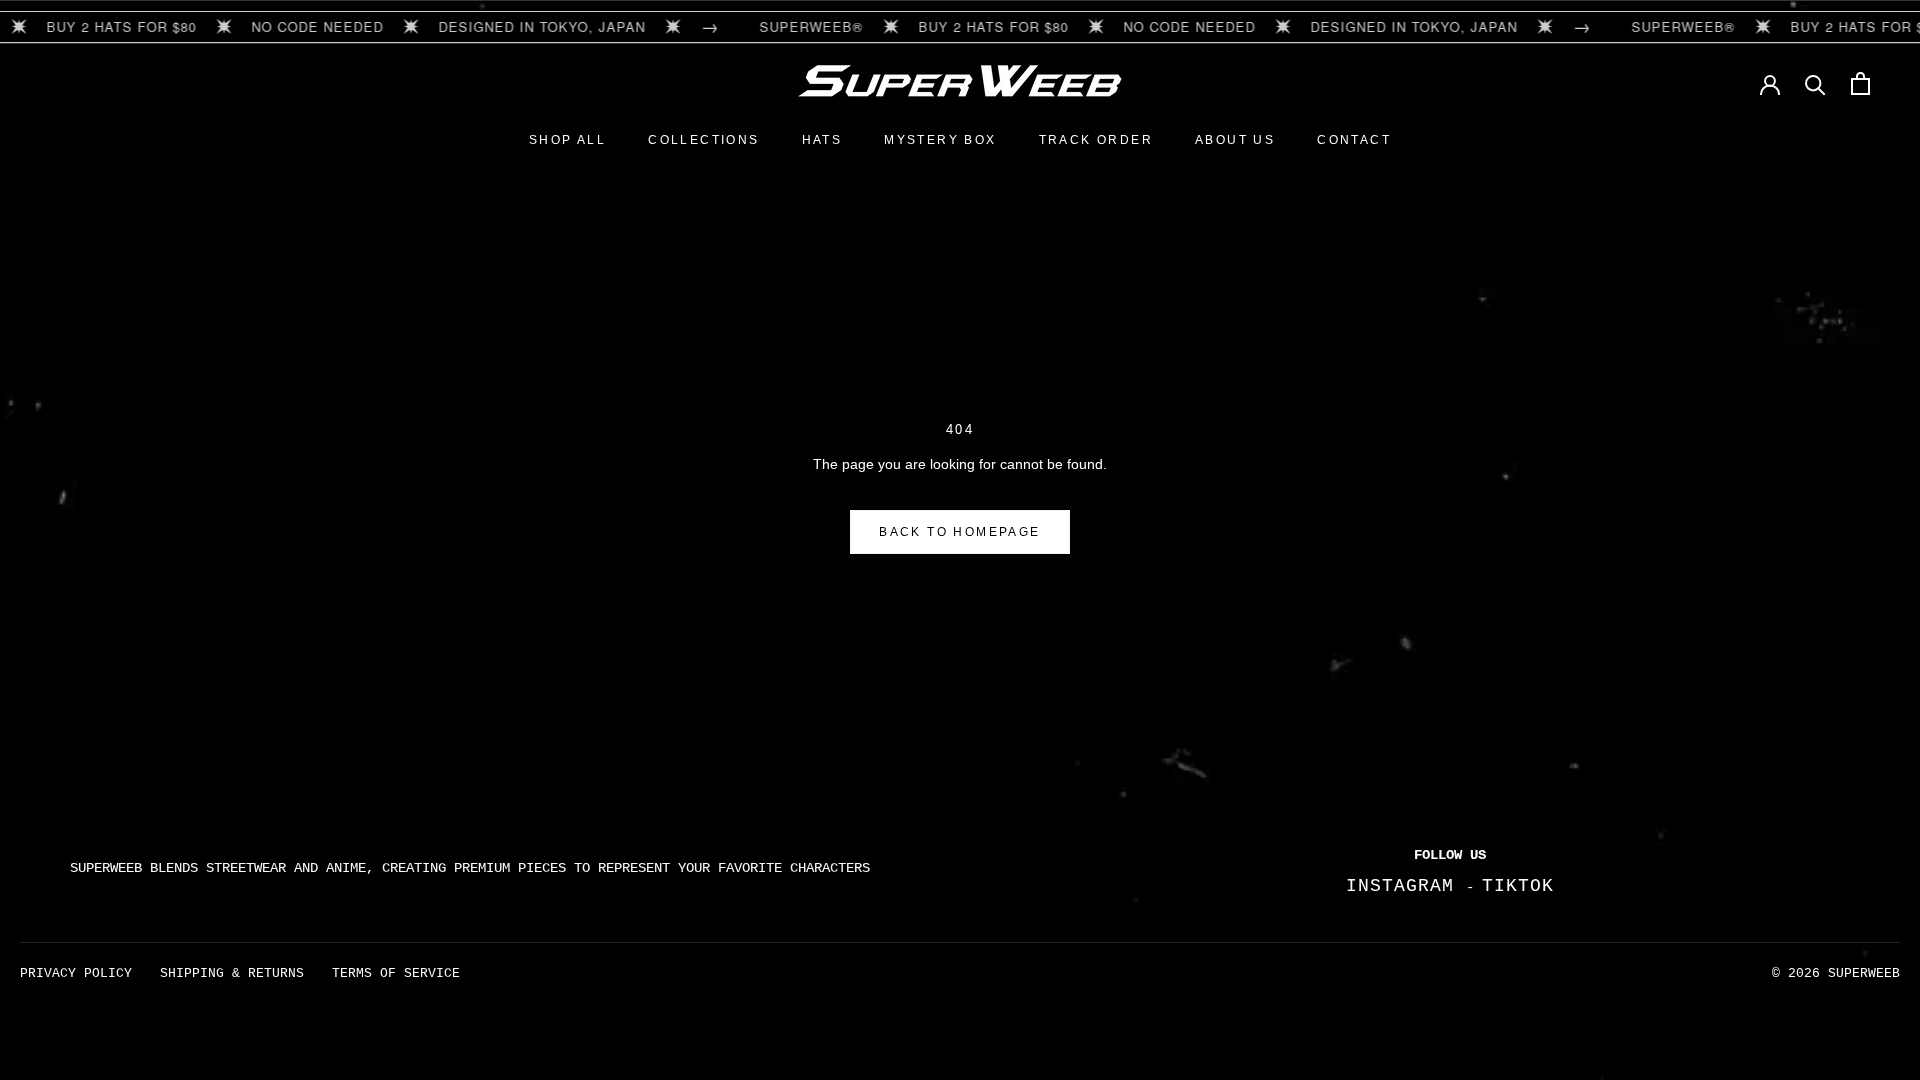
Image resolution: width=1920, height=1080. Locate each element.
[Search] (1815, 83)
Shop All (567, 140)
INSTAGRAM (1406, 886)
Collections (703, 140)
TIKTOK (1518, 886)
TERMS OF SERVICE (396, 973)
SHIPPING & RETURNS (232, 973)
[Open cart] (1860, 83)
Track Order (1096, 140)
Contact (1354, 140)
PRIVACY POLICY (76, 973)
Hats (822, 140)
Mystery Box (940, 140)
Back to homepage (959, 532)
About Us (1235, 140)
